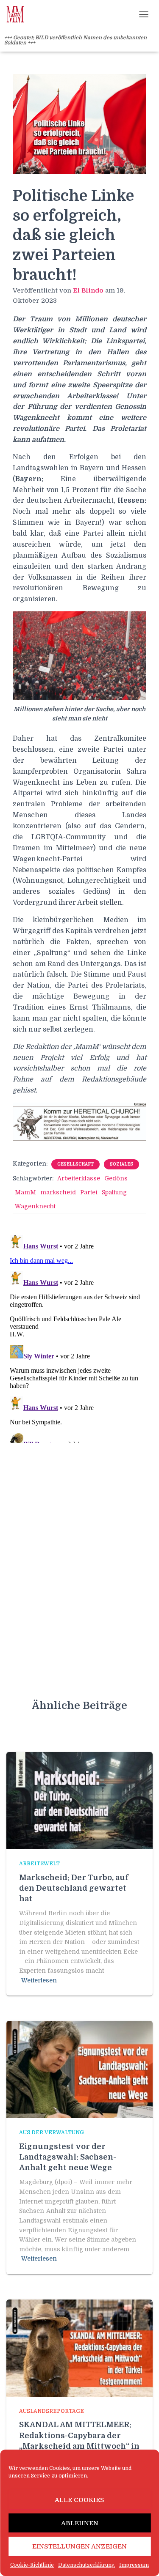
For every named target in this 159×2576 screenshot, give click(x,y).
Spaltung (114, 1192)
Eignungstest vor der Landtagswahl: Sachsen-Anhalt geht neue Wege (68, 2157)
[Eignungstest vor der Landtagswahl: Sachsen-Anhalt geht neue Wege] (79, 2069)
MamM (25, 1192)
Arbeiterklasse (79, 1178)
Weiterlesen (39, 1980)
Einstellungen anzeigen (79, 2546)
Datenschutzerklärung (86, 2565)
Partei (89, 1192)
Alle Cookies (79, 2500)
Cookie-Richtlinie (32, 2565)
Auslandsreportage (52, 2411)
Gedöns (116, 1178)
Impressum (134, 2565)
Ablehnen (80, 2523)
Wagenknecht (35, 1206)
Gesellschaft (75, 1164)
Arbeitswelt (39, 1864)
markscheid (58, 1192)
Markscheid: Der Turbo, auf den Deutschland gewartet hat (74, 1888)
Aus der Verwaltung (52, 2133)
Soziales (121, 1164)
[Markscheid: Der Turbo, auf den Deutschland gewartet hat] (79, 1800)
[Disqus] (79, 1337)
